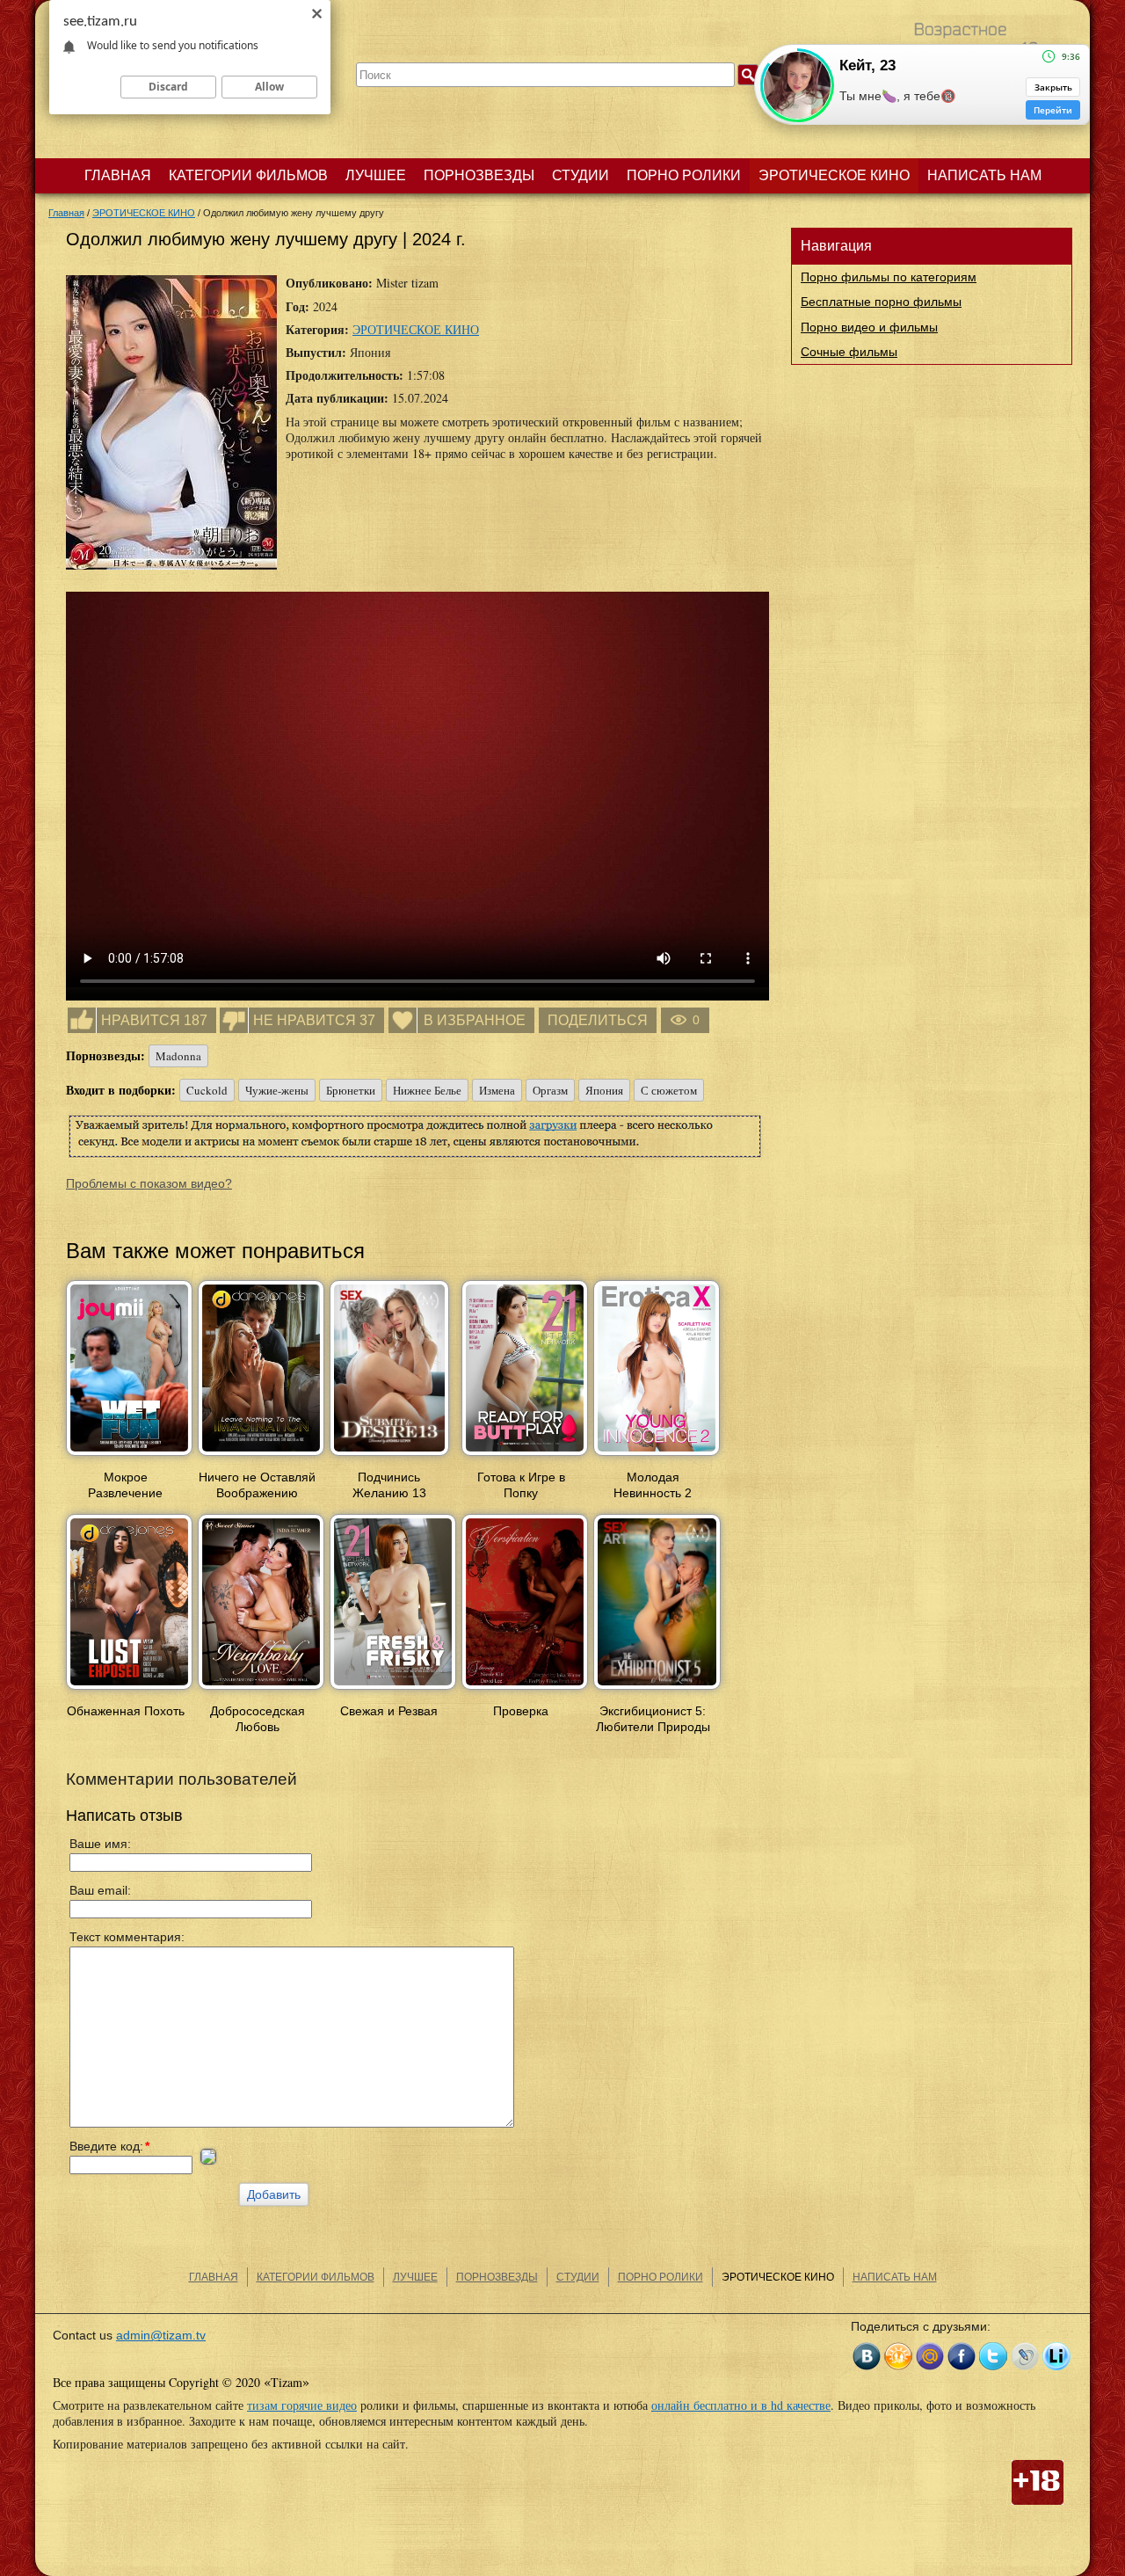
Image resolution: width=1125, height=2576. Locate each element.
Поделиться (598, 1020)
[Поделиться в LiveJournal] (1025, 2356)
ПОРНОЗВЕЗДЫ (479, 175)
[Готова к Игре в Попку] (525, 1457)
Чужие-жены (277, 1090)
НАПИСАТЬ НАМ (984, 175)
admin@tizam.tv (161, 2335)
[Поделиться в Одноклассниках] (898, 2356)
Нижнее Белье (427, 1090)
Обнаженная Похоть (126, 1711)
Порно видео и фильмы (869, 327)
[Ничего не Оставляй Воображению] (261, 1457)
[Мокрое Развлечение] (129, 1457)
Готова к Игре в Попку (521, 1485)
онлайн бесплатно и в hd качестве (741, 2405)
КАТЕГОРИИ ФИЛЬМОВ (248, 175)
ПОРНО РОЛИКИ (684, 175)
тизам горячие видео (302, 2405)
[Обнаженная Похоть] (129, 1691)
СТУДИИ (581, 175)
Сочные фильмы (849, 352)
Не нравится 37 (314, 1020)
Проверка (521, 1711)
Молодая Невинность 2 (653, 1485)
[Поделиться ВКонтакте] (867, 2356)
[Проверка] (525, 1691)
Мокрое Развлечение (125, 1485)
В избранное (475, 1020)
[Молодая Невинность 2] (657, 1457)
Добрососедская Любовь (258, 1719)
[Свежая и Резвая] (393, 1691)
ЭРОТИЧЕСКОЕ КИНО (834, 175)
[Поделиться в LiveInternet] (1056, 2356)
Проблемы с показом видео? (149, 1183)
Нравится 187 (154, 1020)
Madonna (178, 1056)
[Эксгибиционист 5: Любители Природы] (657, 1691)
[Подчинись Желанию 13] (389, 1457)
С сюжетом (669, 1090)
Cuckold (207, 1090)
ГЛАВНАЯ (118, 175)
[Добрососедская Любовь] (261, 1691)
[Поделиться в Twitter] (993, 2356)
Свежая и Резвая (389, 1711)
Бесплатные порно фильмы (881, 302)
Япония (604, 1090)
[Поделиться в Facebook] (962, 2356)
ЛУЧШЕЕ (376, 175)
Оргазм (550, 1090)
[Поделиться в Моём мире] (930, 2356)
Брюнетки (351, 1090)
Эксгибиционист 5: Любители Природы (653, 1719)
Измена (497, 1090)
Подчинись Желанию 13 (389, 1485)
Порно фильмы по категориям (889, 277)
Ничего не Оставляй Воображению (257, 1485)
